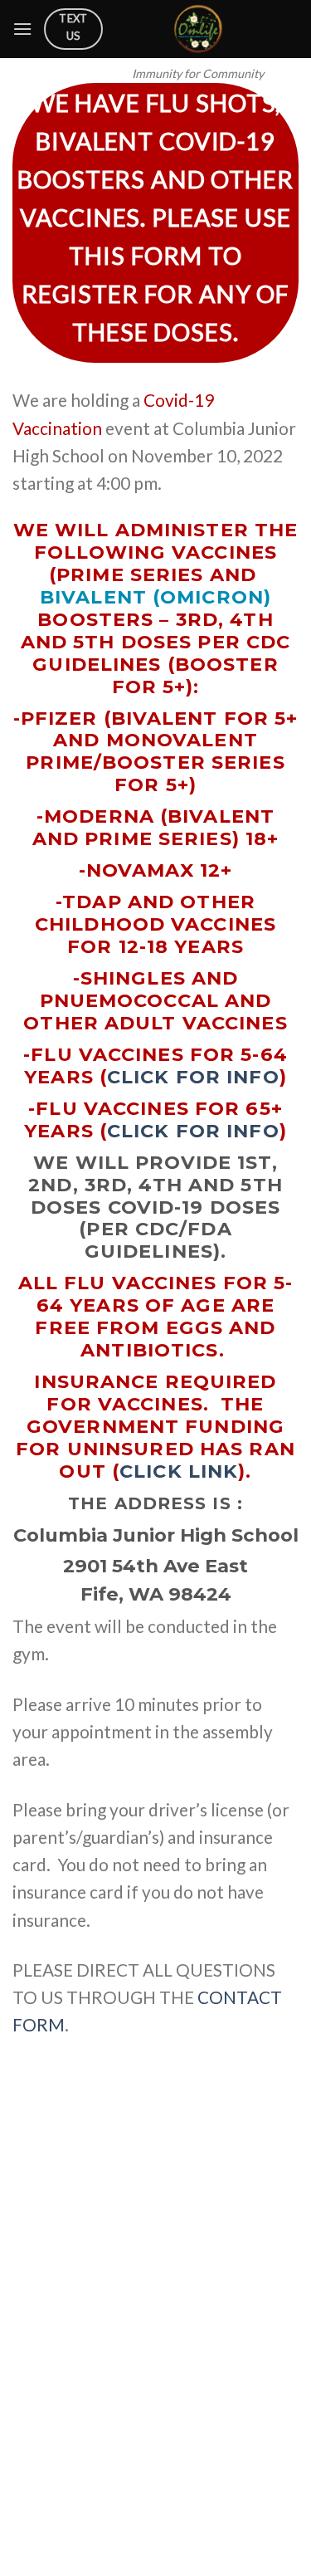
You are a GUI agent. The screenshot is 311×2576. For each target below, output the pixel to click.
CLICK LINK (179, 1471)
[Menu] (22, 29)
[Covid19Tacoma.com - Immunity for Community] (198, 29)
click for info (193, 1077)
